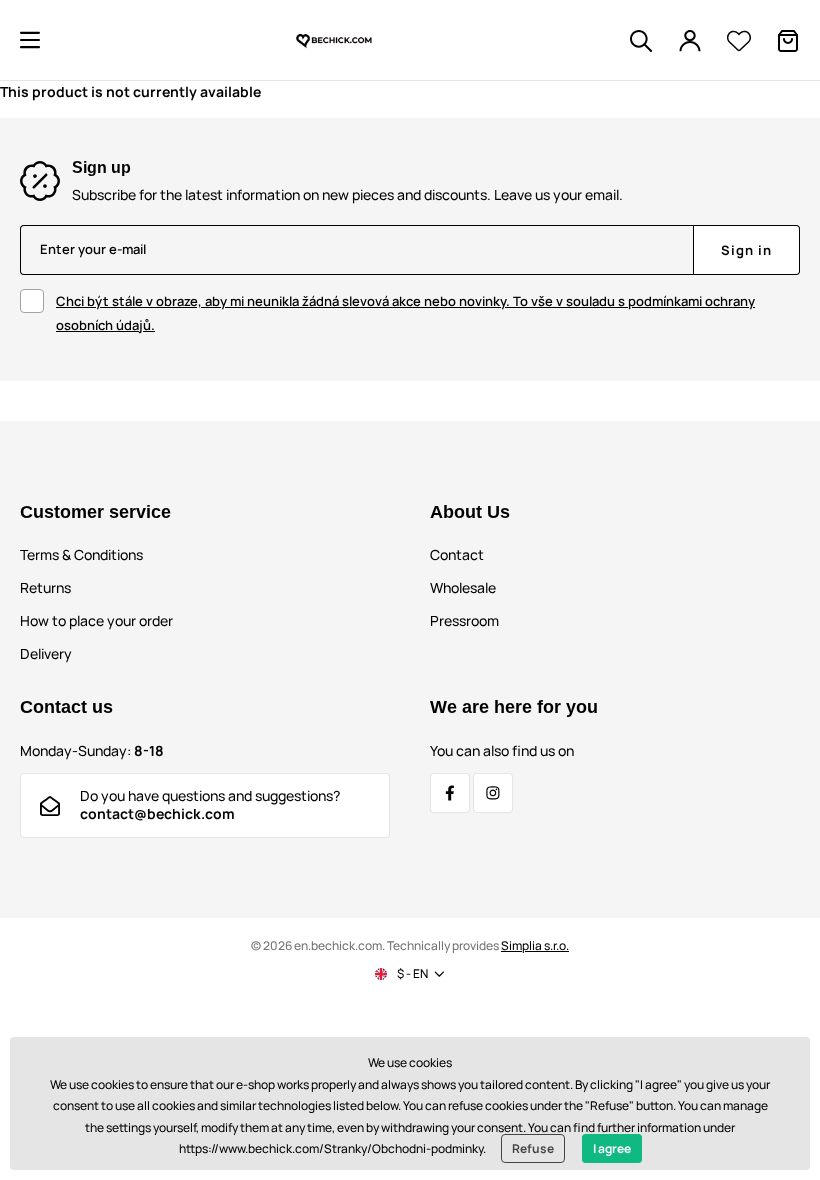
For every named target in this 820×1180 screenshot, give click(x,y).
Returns (45, 587)
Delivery (46, 653)
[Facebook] (450, 793)
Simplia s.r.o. (535, 945)
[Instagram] (493, 793)
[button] (30, 40)
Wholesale (463, 587)
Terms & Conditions (81, 554)
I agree (612, 1148)
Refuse (533, 1148)
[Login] (690, 41)
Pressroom (464, 620)
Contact (457, 554)
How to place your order (96, 620)
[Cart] (788, 41)
